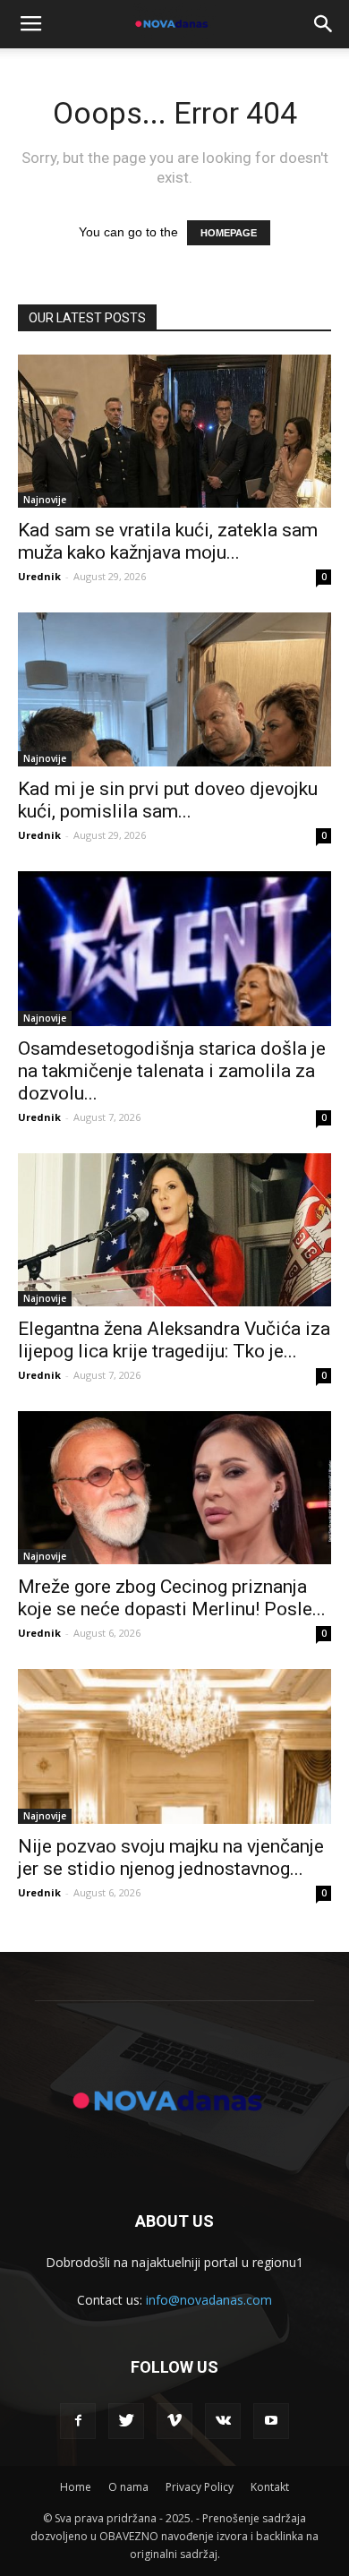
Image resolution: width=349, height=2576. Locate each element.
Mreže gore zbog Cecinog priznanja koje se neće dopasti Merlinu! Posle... (172, 1598)
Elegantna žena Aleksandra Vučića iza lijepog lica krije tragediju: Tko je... (174, 1340)
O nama (128, 2487)
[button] (324, 24)
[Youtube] (271, 2421)
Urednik (39, 576)
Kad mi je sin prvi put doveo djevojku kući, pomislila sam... (168, 800)
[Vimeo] (174, 2421)
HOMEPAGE (229, 233)
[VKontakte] (223, 2421)
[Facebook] (78, 2421)
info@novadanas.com (209, 2300)
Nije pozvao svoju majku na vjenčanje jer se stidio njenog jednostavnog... (171, 1857)
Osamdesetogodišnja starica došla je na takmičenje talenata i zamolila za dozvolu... (172, 1071)
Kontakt (270, 2487)
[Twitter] (126, 2421)
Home (76, 2487)
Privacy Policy (200, 2487)
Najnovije (45, 500)
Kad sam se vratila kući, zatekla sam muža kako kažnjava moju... (168, 541)
